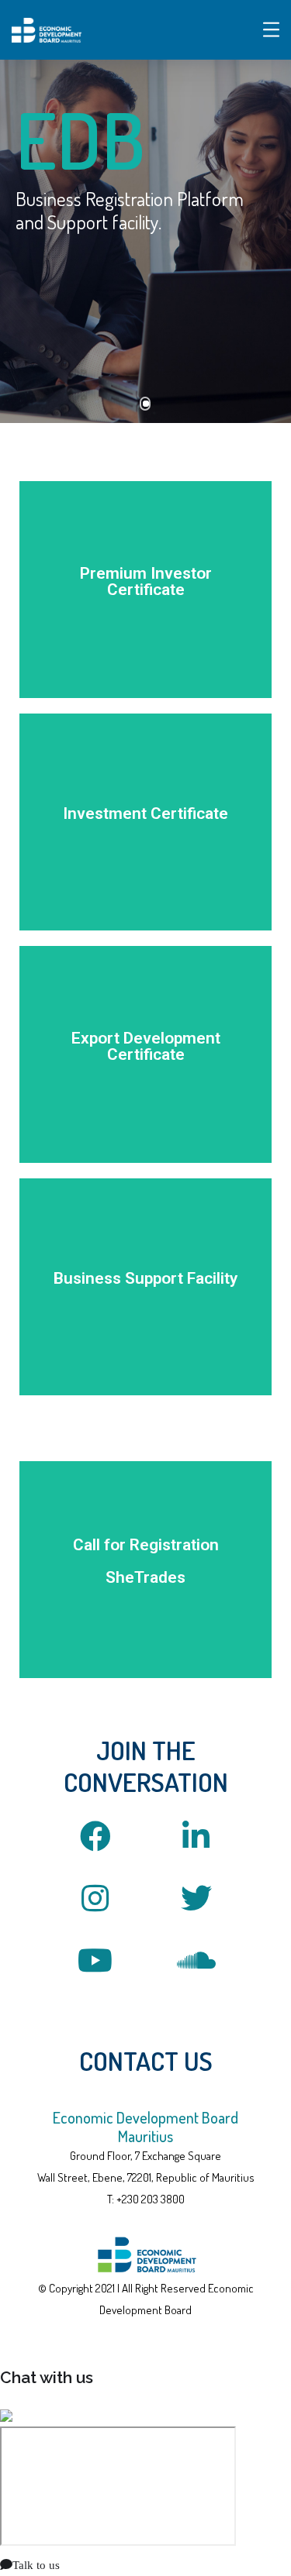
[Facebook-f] (95, 1836)
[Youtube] (95, 1960)
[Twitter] (196, 1898)
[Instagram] (95, 1898)
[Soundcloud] (196, 1960)
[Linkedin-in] (196, 1836)
